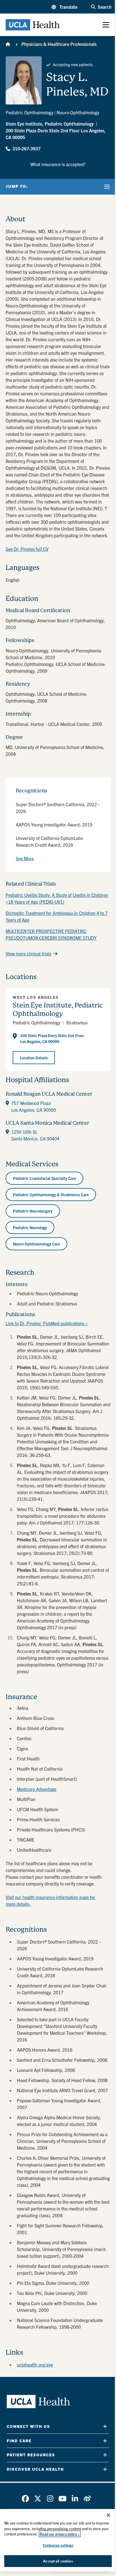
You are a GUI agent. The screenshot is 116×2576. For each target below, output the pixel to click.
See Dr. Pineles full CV (27, 549)
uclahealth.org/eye (35, 2365)
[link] (25, 2499)
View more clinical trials (28, 953)
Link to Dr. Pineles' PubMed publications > (47, 1323)
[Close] (108, 2515)
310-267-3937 (26, 148)
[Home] (8, 44)
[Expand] (105, 2426)
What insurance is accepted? (58, 164)
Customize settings (58, 2545)
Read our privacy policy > (60, 2534)
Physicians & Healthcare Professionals (59, 44)
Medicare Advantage (37, 1789)
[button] (64, 7)
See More (25, 858)
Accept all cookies (58, 2561)
